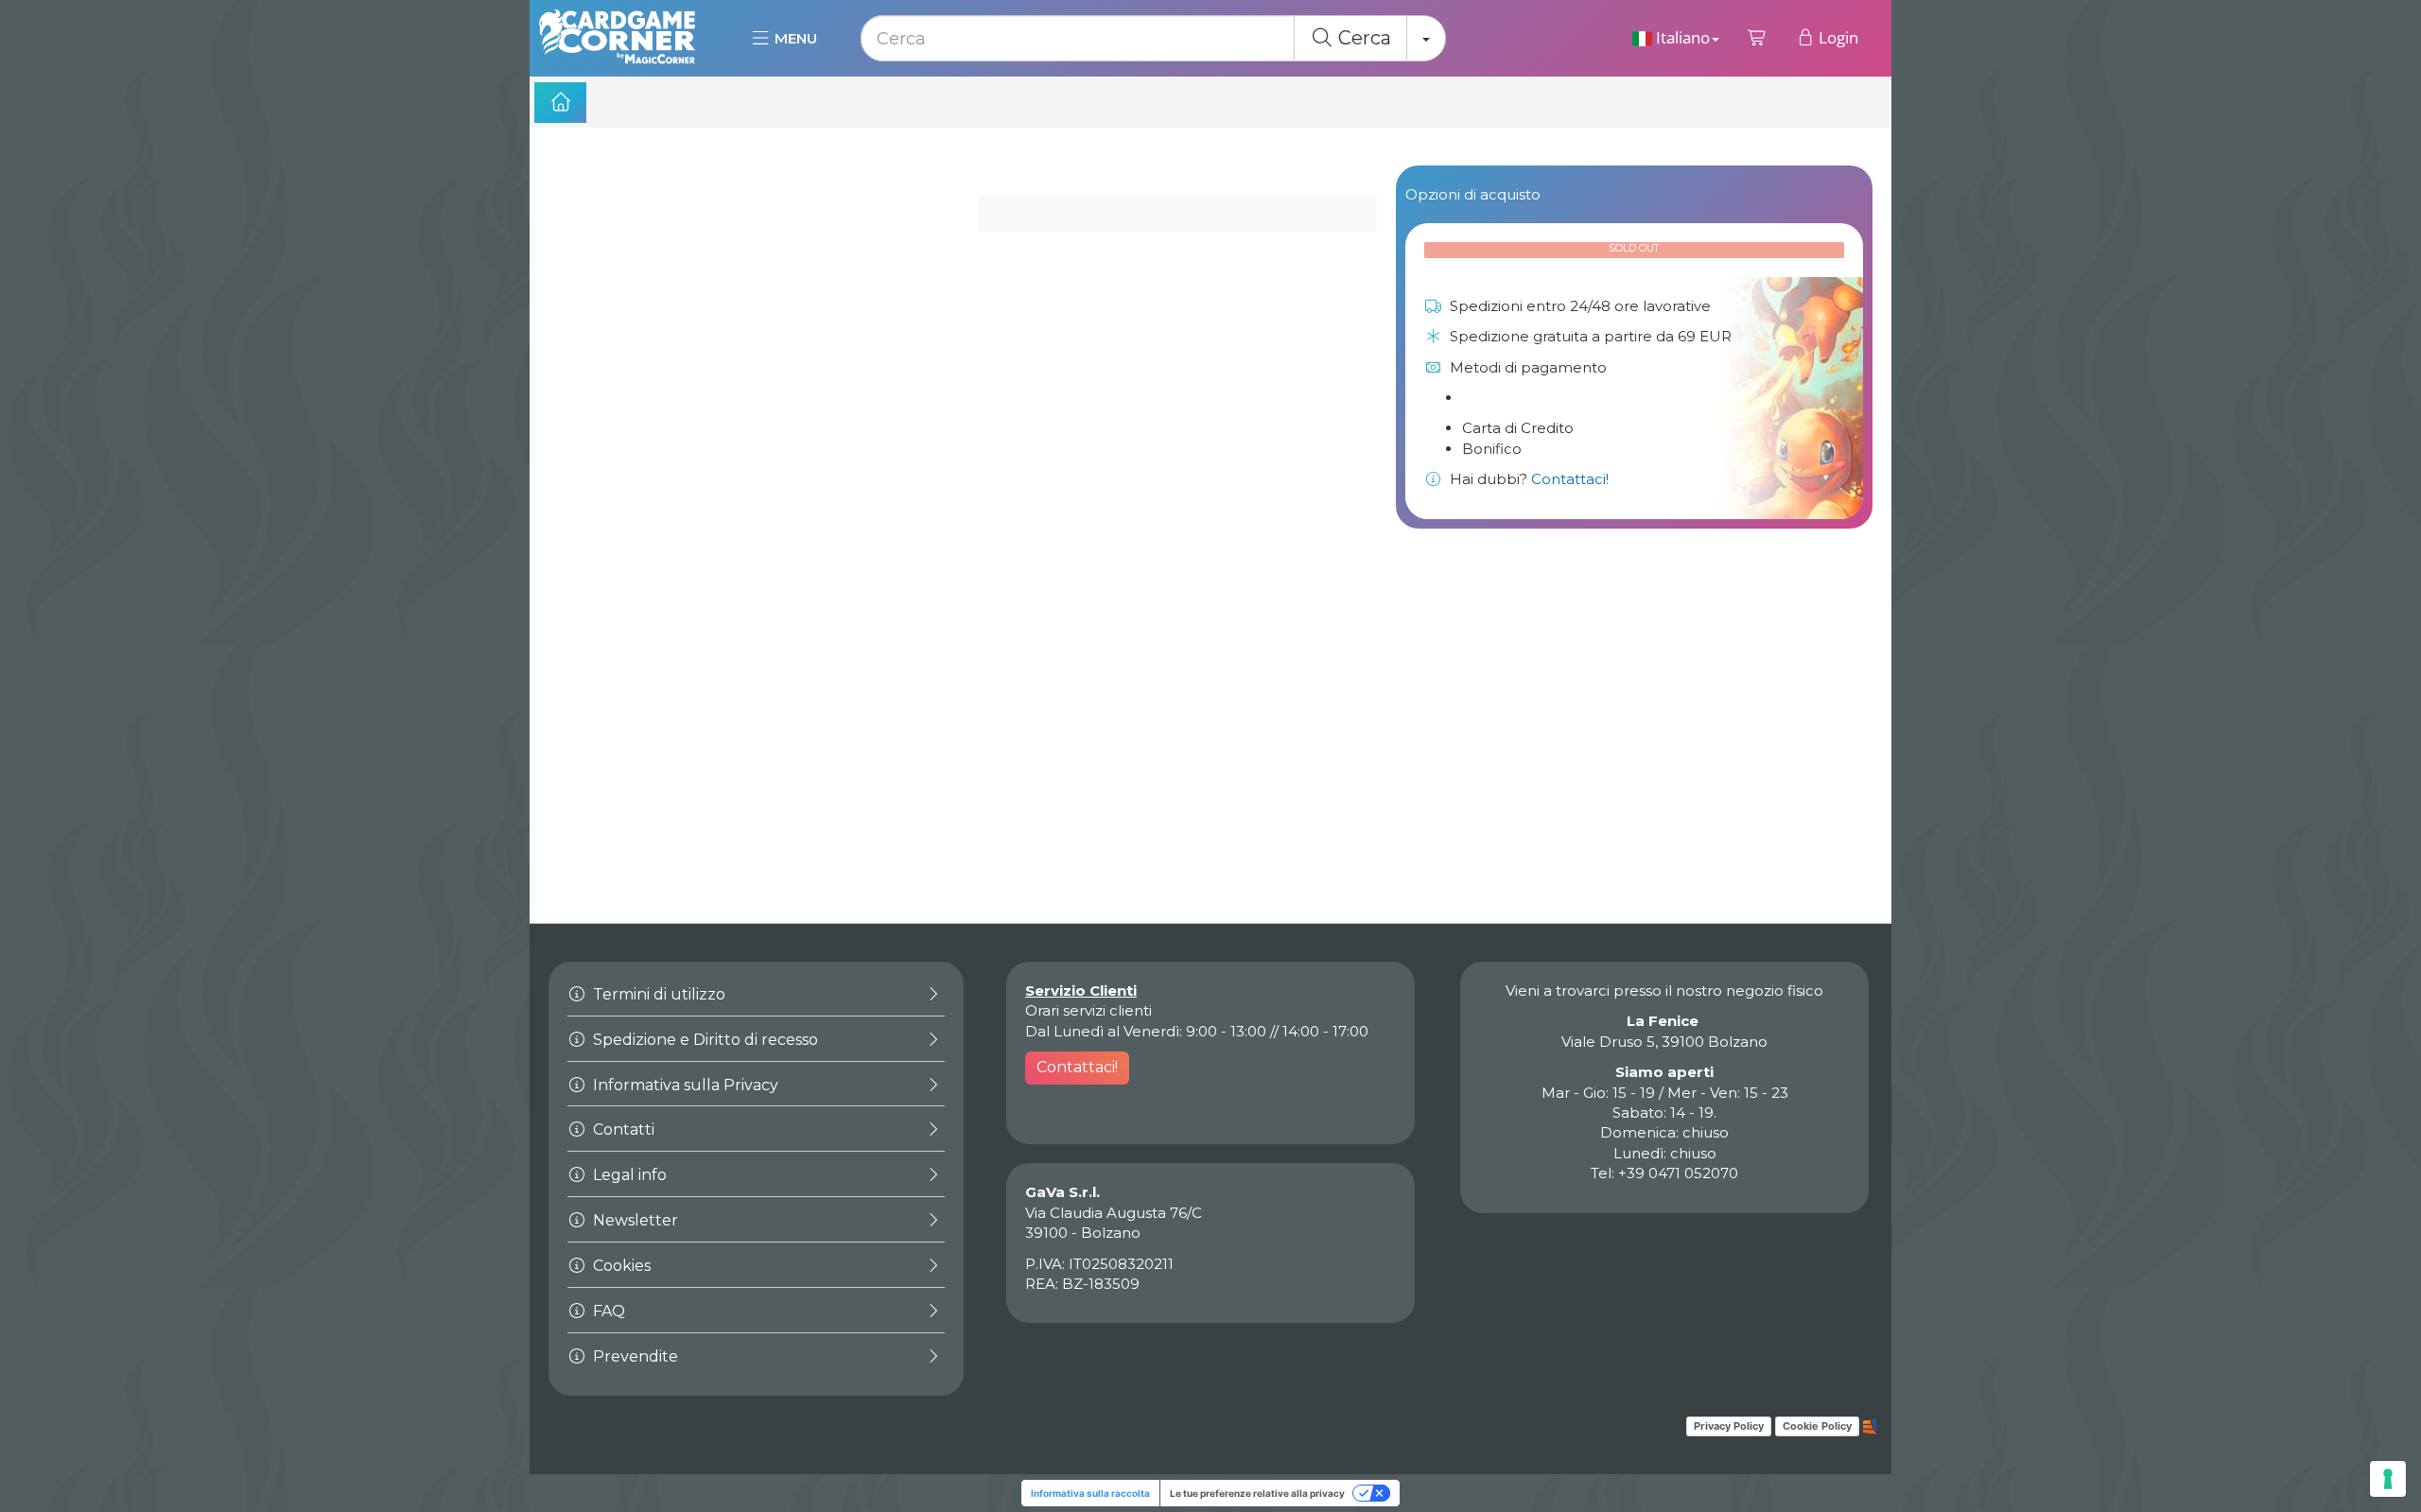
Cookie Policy (1817, 1426)
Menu (794, 38)
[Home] (560, 103)
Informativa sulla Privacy (684, 1085)
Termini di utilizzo (657, 994)
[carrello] (1758, 38)
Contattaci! (1570, 479)
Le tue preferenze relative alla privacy (1257, 1493)
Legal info (628, 1175)
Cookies (620, 1266)
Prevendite (634, 1356)
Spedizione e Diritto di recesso (704, 1040)
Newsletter (634, 1220)
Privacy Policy (1729, 1426)
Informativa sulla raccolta (1090, 1493)
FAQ (607, 1311)
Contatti (622, 1130)
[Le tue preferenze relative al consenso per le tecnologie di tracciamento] (2388, 1479)
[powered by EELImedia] (1870, 1425)
